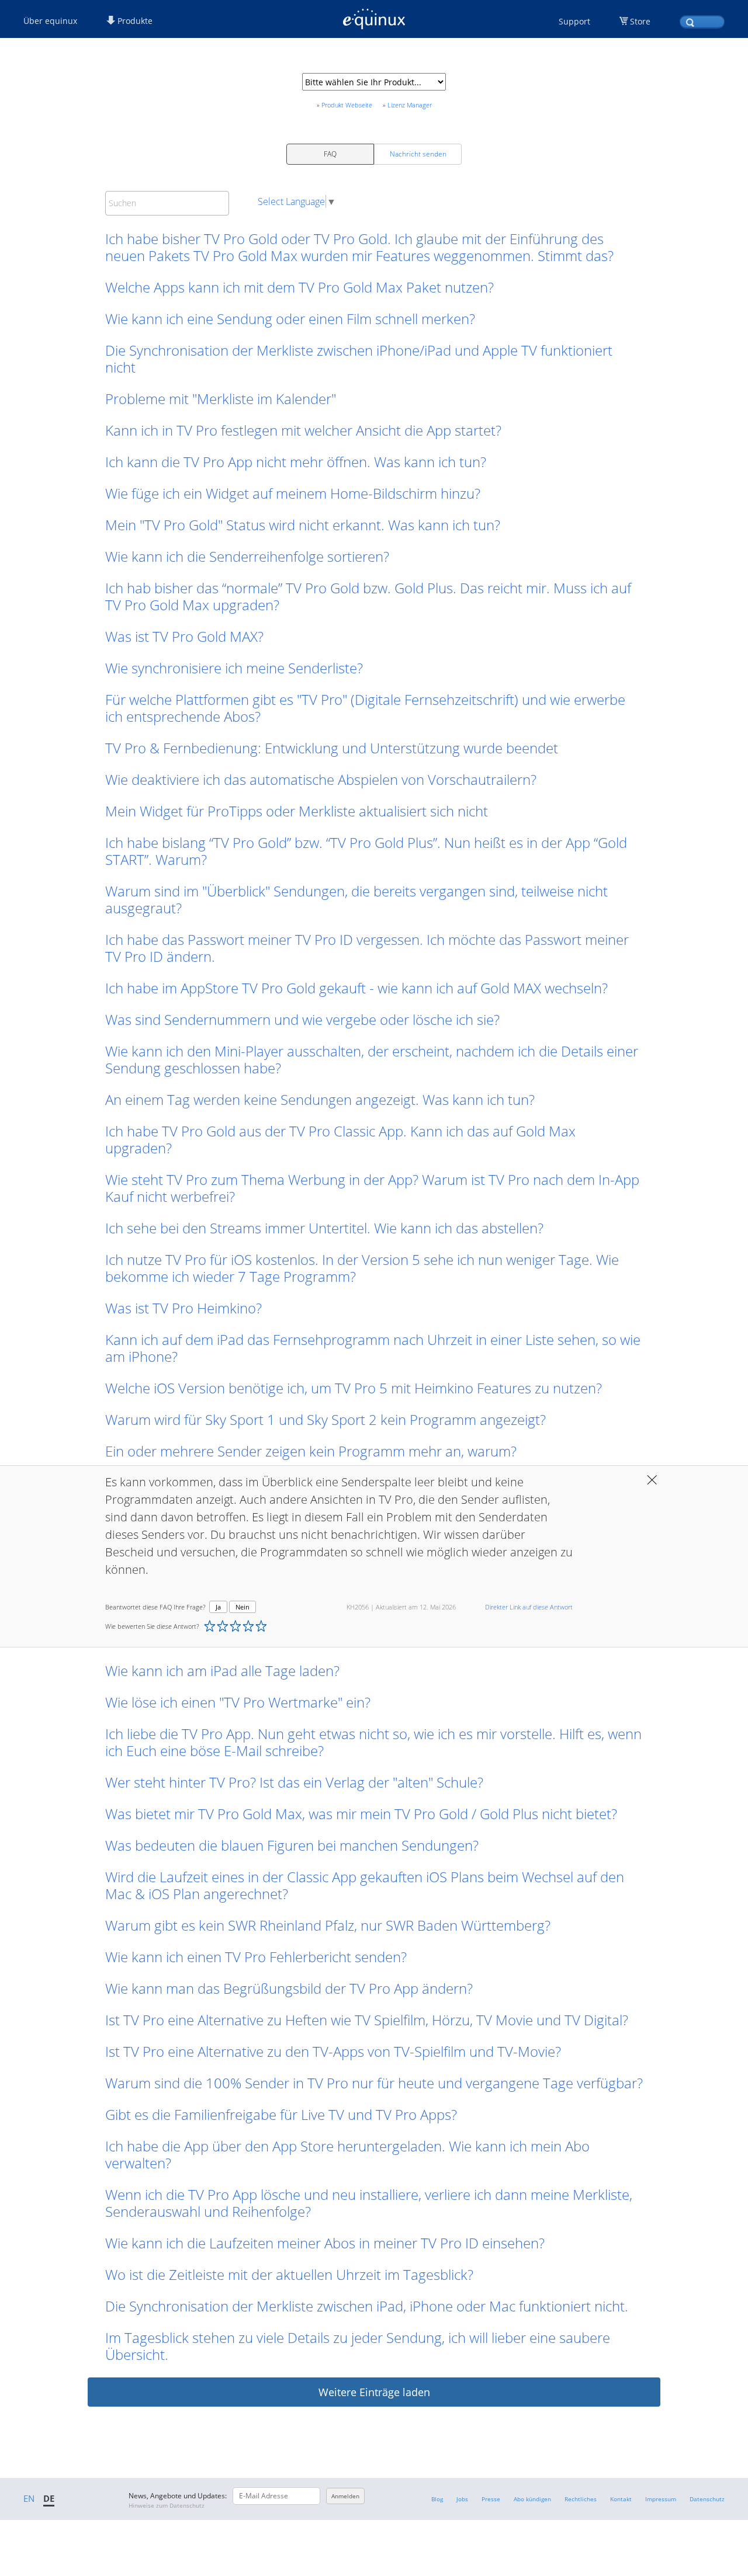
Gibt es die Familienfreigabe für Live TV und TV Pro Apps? (281, 2114)
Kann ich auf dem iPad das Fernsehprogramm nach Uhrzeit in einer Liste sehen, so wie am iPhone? (373, 1348)
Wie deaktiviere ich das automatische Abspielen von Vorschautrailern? (321, 779)
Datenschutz (707, 2499)
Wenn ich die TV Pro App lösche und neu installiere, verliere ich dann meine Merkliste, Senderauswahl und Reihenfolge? (369, 2203)
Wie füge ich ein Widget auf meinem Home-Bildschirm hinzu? (293, 493)
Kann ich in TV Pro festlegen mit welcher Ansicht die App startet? (303, 430)
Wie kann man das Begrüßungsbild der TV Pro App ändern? (289, 1988)
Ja (218, 1607)
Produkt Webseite (347, 105)
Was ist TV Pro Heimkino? (183, 1308)
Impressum (661, 2499)
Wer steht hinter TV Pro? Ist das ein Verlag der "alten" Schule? (294, 1782)
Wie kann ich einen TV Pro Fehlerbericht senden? (256, 1957)
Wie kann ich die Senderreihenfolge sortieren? (247, 556)
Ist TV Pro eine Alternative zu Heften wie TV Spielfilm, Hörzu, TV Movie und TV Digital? (367, 2020)
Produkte (134, 21)
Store (640, 21)
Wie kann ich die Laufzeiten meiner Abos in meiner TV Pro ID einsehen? (325, 2243)
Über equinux (50, 21)
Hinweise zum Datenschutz (167, 2505)
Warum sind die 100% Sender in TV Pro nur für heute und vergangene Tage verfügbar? (374, 2083)
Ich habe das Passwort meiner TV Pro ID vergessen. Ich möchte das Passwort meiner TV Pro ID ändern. (367, 948)
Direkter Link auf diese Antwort (529, 1607)
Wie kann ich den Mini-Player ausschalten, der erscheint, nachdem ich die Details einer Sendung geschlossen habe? (372, 1059)
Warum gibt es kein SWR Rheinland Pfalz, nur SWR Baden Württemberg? (328, 1925)
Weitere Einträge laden (374, 2392)
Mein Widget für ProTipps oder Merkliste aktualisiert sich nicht (297, 811)
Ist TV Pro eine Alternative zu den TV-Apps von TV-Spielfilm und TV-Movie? (333, 2051)
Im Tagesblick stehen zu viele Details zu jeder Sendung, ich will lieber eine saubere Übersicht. (358, 2346)
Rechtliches (581, 2499)
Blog (437, 2499)
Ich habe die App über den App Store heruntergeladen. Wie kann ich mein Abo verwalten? (347, 2154)
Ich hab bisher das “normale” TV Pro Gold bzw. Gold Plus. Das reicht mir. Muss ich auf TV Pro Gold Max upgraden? (368, 596)
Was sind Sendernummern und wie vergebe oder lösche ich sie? (302, 1019)
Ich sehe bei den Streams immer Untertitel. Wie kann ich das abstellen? (324, 1228)
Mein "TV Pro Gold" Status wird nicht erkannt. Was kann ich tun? (303, 525)
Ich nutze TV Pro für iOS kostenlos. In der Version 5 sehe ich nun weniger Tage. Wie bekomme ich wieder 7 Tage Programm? (362, 1268)
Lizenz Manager (410, 105)
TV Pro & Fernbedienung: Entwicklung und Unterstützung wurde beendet (332, 748)
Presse (491, 2499)
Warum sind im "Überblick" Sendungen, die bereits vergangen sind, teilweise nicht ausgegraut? (356, 899)
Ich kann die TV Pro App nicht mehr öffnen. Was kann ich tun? (296, 462)
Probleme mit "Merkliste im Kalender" (221, 399)
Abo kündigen (532, 2499)
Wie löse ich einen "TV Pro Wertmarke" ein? (238, 1702)
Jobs (462, 2499)
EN (29, 2498)
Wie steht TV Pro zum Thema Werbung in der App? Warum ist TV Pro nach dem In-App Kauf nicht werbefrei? (372, 1188)
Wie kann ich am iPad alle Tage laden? (222, 1671)
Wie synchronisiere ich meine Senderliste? (234, 668)
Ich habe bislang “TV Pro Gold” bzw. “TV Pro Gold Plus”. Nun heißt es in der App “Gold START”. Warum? (366, 851)
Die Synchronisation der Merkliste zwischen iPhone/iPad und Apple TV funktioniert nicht (359, 359)
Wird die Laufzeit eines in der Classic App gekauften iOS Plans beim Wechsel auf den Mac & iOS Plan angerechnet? (365, 1885)
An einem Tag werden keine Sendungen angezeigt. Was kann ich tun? (322, 1099)
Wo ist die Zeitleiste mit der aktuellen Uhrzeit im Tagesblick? (289, 2274)
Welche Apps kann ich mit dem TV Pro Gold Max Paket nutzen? (299, 287)
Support (574, 21)
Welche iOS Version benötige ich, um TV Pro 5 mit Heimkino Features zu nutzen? (354, 1388)
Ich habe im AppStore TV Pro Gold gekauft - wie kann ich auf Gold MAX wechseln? (356, 988)
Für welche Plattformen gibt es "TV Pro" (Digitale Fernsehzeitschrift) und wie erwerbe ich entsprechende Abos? (365, 708)
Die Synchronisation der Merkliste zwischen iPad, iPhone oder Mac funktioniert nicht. (367, 2306)
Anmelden (345, 2496)
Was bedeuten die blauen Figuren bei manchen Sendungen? (292, 1845)
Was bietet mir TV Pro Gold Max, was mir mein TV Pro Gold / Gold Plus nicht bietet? (361, 1814)
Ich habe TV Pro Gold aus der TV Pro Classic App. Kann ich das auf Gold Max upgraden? (340, 1139)
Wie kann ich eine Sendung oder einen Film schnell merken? (290, 319)
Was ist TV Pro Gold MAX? (184, 636)
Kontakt (621, 2499)
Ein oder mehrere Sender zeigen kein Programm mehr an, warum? (311, 1451)
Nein (243, 1607)
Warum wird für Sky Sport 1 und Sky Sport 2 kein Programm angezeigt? (325, 1419)
